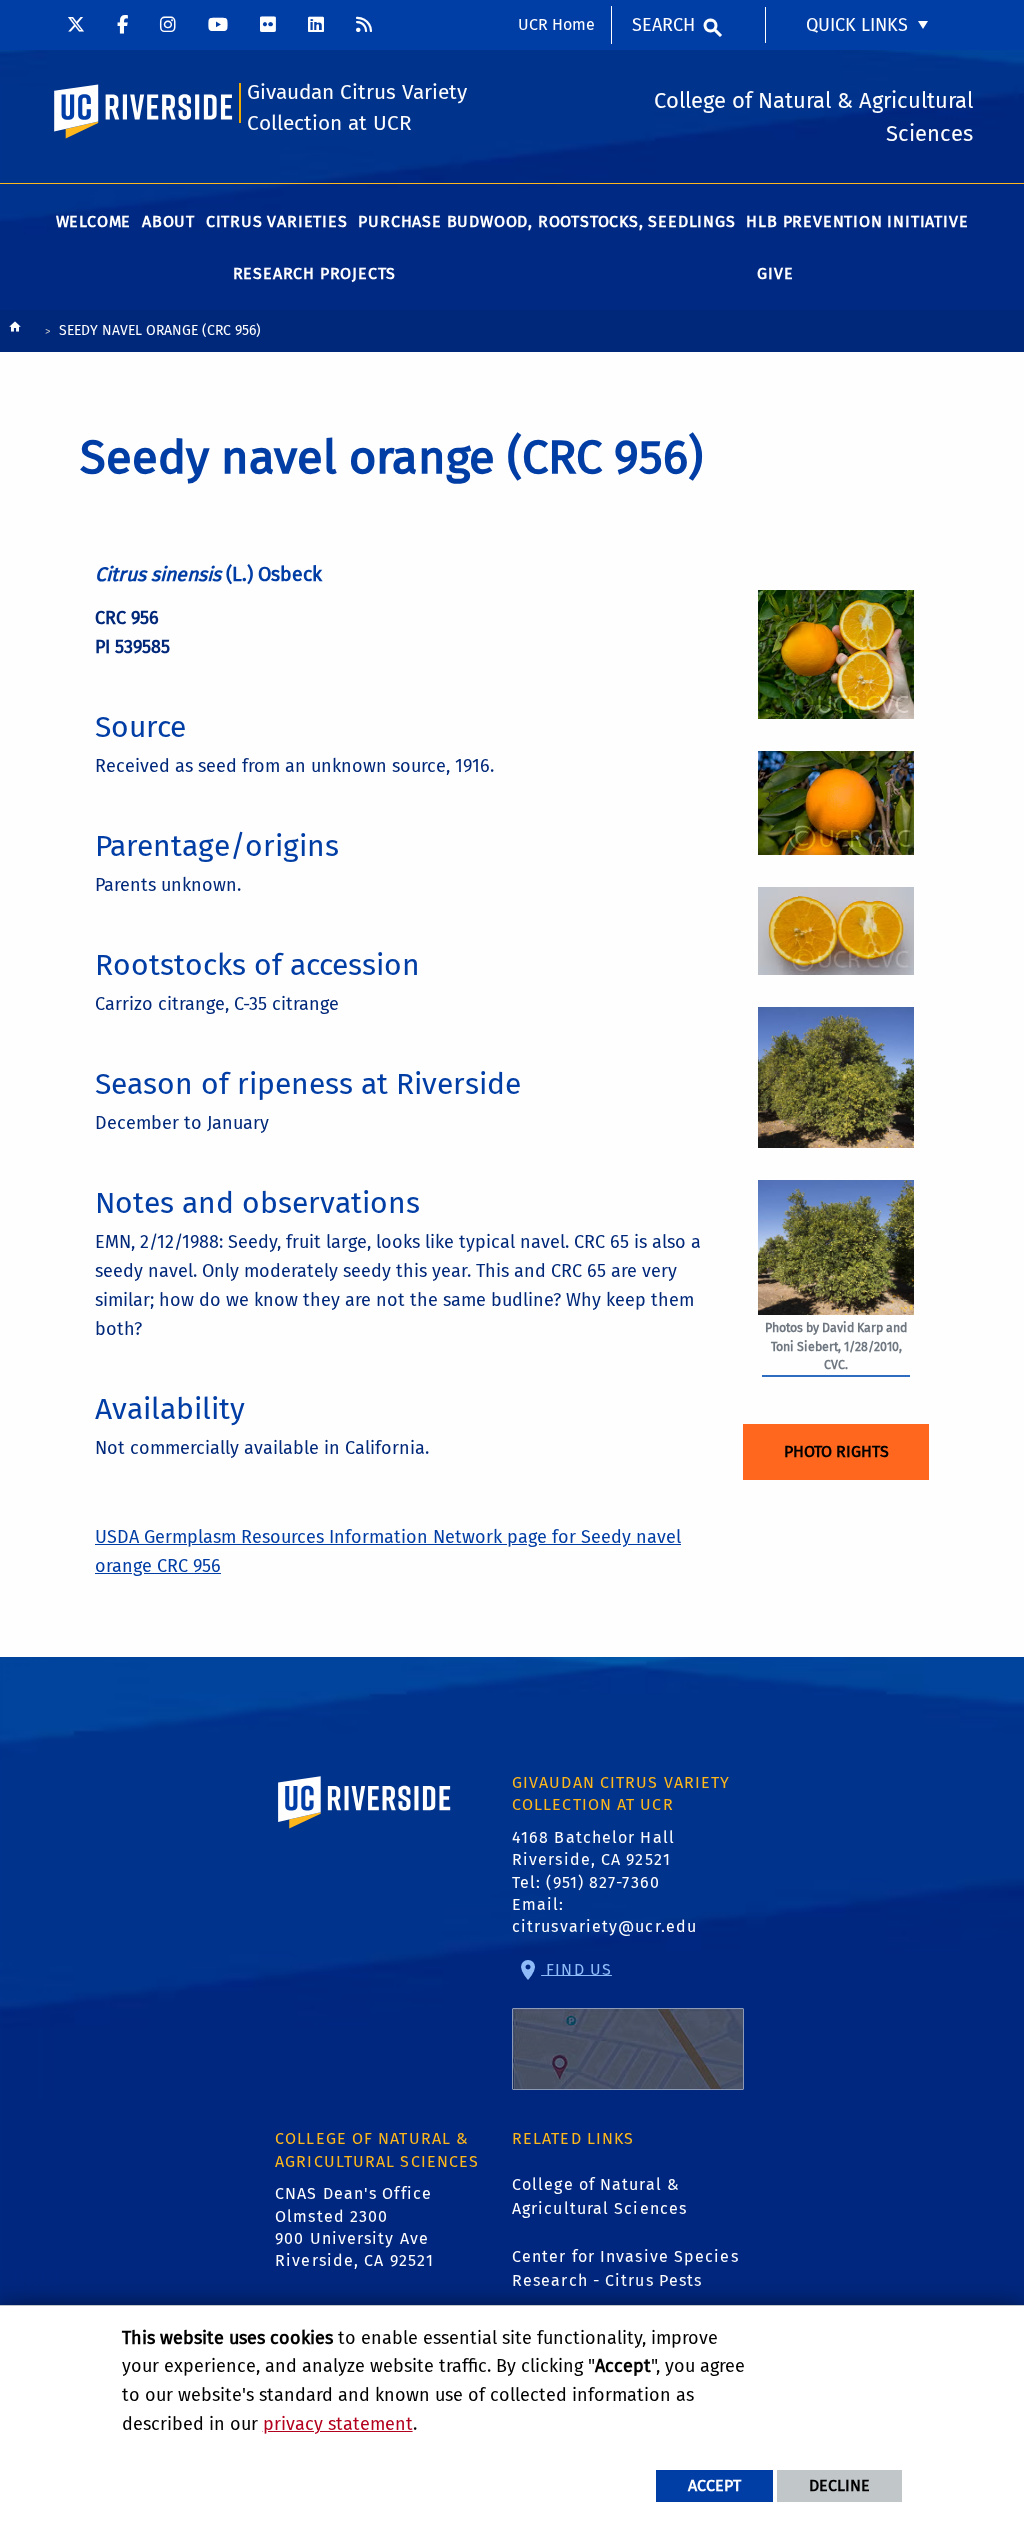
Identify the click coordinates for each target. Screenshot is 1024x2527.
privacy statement (338, 2424)
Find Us (576, 1968)
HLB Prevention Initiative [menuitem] (857, 221)
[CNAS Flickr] (268, 25)
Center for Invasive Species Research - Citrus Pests (625, 2268)
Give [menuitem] (775, 273)
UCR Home (556, 24)
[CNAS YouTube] (218, 25)
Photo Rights (836, 1451)
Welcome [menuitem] (94, 221)
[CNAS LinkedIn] (316, 25)
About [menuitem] (168, 221)
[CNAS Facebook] (122, 25)
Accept (714, 2485)
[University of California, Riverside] (365, 1830)
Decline (839, 2485)
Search (663, 25)
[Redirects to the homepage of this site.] (15, 331)
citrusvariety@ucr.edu (604, 1926)
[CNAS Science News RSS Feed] (364, 25)
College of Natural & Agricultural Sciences (599, 2196)
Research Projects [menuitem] (315, 273)
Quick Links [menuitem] (857, 25)
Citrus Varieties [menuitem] (277, 221)
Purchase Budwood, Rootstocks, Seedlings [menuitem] (546, 221)
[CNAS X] (76, 25)
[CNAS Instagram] (168, 25)
